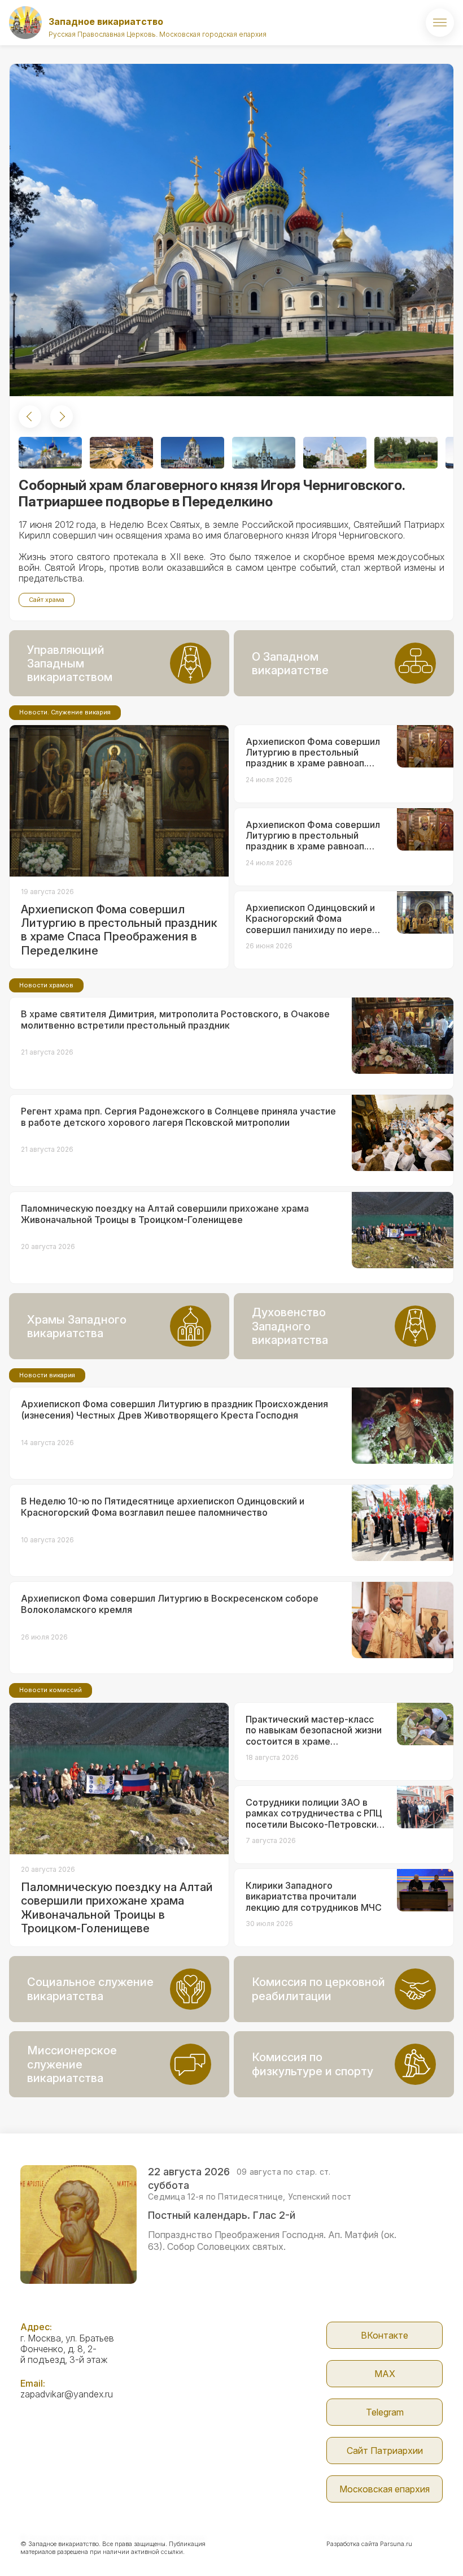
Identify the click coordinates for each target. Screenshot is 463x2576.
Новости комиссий (51, 1690)
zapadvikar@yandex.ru (67, 2394)
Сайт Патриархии (385, 2451)
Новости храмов (46, 985)
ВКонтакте (385, 2335)
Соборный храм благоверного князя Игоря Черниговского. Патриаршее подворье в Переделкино (212, 493)
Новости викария (47, 1375)
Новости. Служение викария (65, 712)
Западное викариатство (106, 21)
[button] (30, 417)
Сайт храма (47, 600)
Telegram (385, 2412)
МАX (385, 2374)
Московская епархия (385, 2489)
